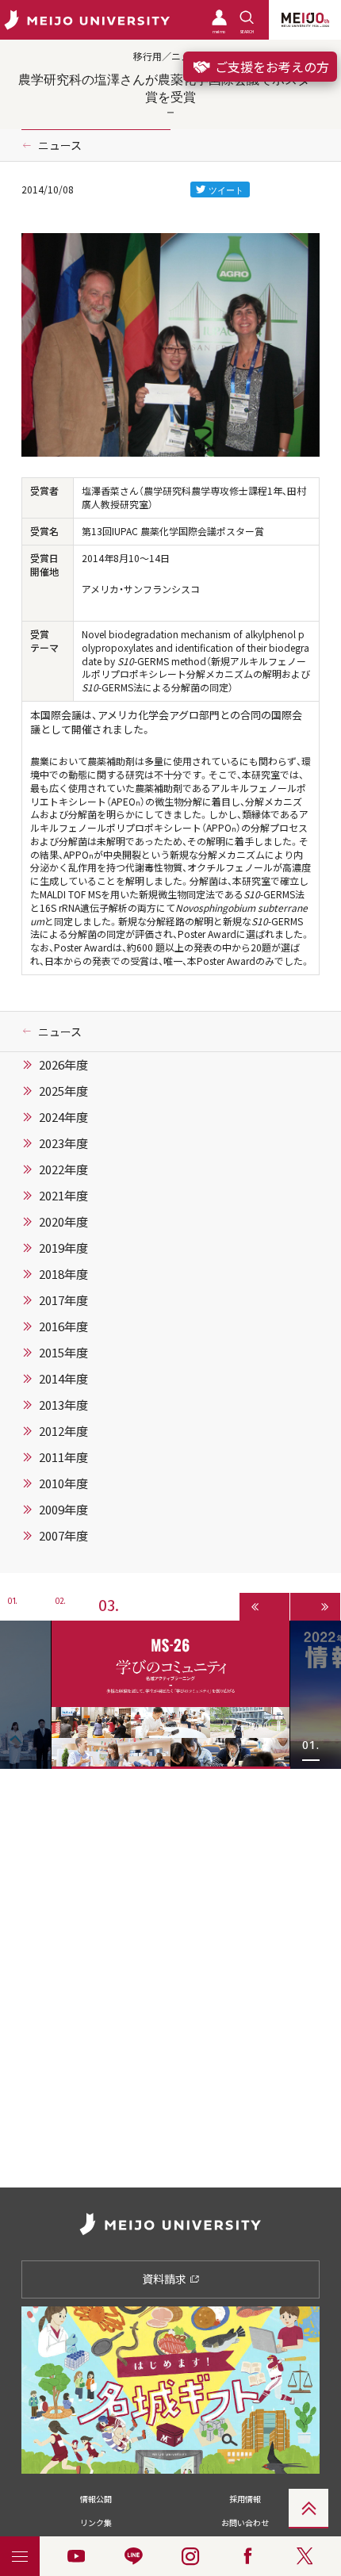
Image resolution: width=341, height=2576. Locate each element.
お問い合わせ (245, 2522)
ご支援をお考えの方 (270, 67)
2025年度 (63, 1091)
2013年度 (63, 1405)
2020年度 (63, 1222)
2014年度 (63, 1379)
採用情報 (245, 2499)
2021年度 (63, 1196)
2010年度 (63, 1483)
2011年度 (63, 1457)
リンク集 (96, 2522)
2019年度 (63, 1248)
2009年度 (63, 1510)
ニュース (60, 145)
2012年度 (63, 1431)
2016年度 (63, 1326)
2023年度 (63, 1143)
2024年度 (63, 1117)
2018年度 (63, 1274)
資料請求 (165, 2279)
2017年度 (63, 1300)
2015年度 (63, 1353)
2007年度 (63, 1536)
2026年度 (63, 1065)
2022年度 (63, 1169)
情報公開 (96, 2499)
